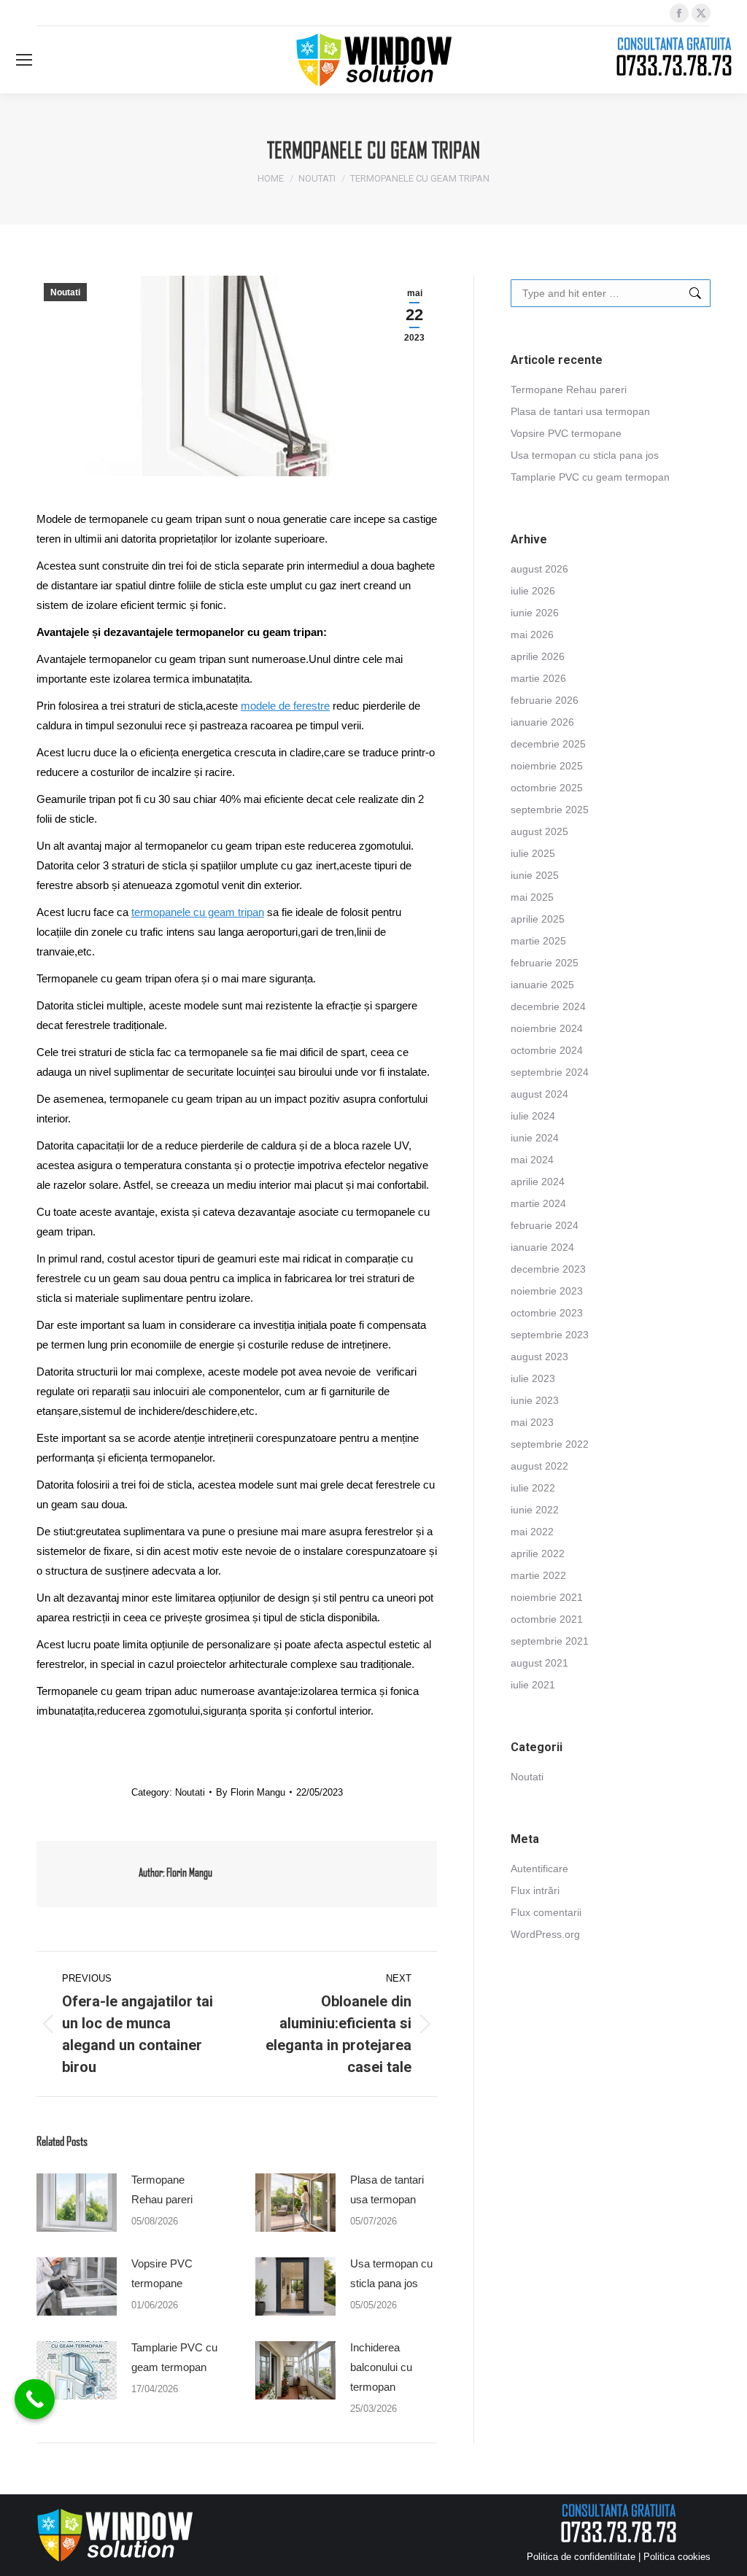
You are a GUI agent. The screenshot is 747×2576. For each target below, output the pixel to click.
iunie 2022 (535, 1510)
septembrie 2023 (550, 1335)
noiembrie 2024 (547, 1028)
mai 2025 (532, 897)
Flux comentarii (546, 1912)
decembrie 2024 (548, 1006)
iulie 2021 (533, 1685)
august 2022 (539, 1466)
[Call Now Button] (35, 2399)
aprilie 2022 (538, 1553)
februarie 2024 (545, 1225)
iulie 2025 (533, 853)
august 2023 (539, 1357)
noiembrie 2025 (547, 766)
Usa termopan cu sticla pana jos (391, 2273)
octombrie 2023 (547, 1313)
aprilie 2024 (538, 1182)
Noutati (65, 292)
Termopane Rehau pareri (162, 2189)
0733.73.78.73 (674, 65)
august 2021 (539, 1663)
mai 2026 (532, 635)
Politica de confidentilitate (581, 2557)
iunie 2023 (535, 1400)
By (251, 1792)
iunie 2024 (535, 1138)
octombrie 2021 (547, 1619)
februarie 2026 (545, 700)
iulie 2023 (533, 1378)
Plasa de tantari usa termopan (387, 2189)
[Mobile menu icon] (24, 60)
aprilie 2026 (538, 656)
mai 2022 (532, 1532)
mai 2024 (532, 1160)
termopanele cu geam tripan (198, 912)
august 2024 (539, 1094)
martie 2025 (538, 941)
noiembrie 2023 (547, 1291)
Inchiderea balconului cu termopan (381, 2367)
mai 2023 (532, 1422)
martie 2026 (538, 678)
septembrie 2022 (550, 1444)
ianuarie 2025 (542, 985)
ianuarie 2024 (542, 1247)
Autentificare (539, 1869)
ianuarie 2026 (542, 722)
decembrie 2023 (548, 1269)
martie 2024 (538, 1203)
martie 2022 (538, 1575)
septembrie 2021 (550, 1641)
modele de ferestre (285, 706)
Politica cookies (677, 2557)
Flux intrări (535, 1890)
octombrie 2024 (547, 1050)
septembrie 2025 (550, 810)
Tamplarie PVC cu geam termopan (174, 2357)
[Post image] (77, 2203)
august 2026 (539, 569)
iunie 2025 (535, 875)
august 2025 (539, 831)
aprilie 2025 (538, 919)
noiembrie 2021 (547, 1597)
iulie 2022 (533, 1488)
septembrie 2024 (550, 1072)
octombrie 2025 (547, 788)
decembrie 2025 (548, 744)
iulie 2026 (533, 591)
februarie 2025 (545, 963)
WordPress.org (545, 1934)
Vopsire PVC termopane (162, 2273)
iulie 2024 (533, 1116)
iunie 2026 (535, 613)
